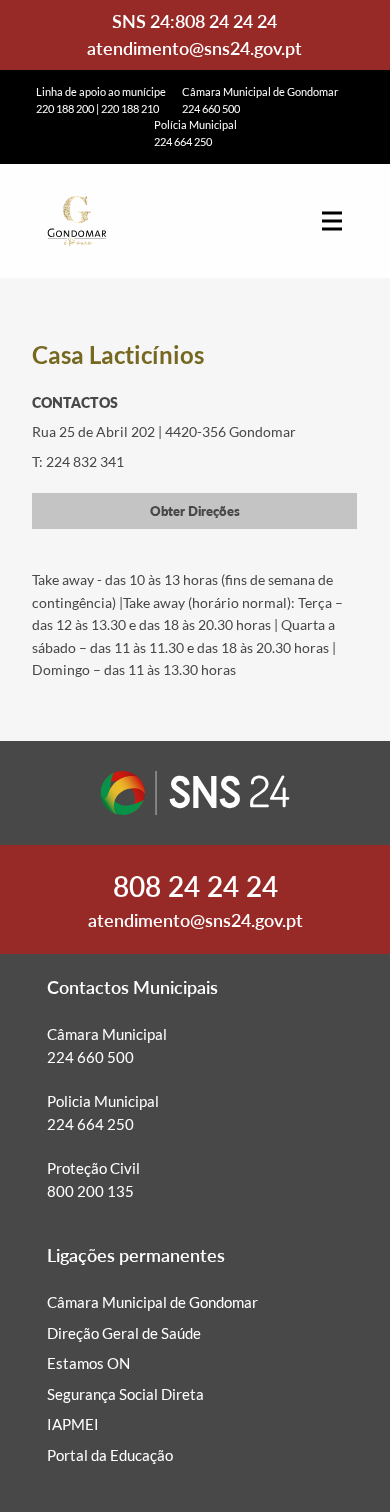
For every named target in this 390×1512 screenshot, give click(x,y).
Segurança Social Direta (125, 1394)
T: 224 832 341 (78, 461)
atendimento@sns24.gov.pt (194, 48)
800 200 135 (90, 1191)
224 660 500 (211, 108)
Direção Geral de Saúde (124, 1333)
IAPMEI (73, 1424)
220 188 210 (130, 108)
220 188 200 (65, 108)
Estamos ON (88, 1363)
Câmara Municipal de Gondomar (152, 1302)
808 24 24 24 (226, 21)
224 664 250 (183, 141)
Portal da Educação (110, 1455)
